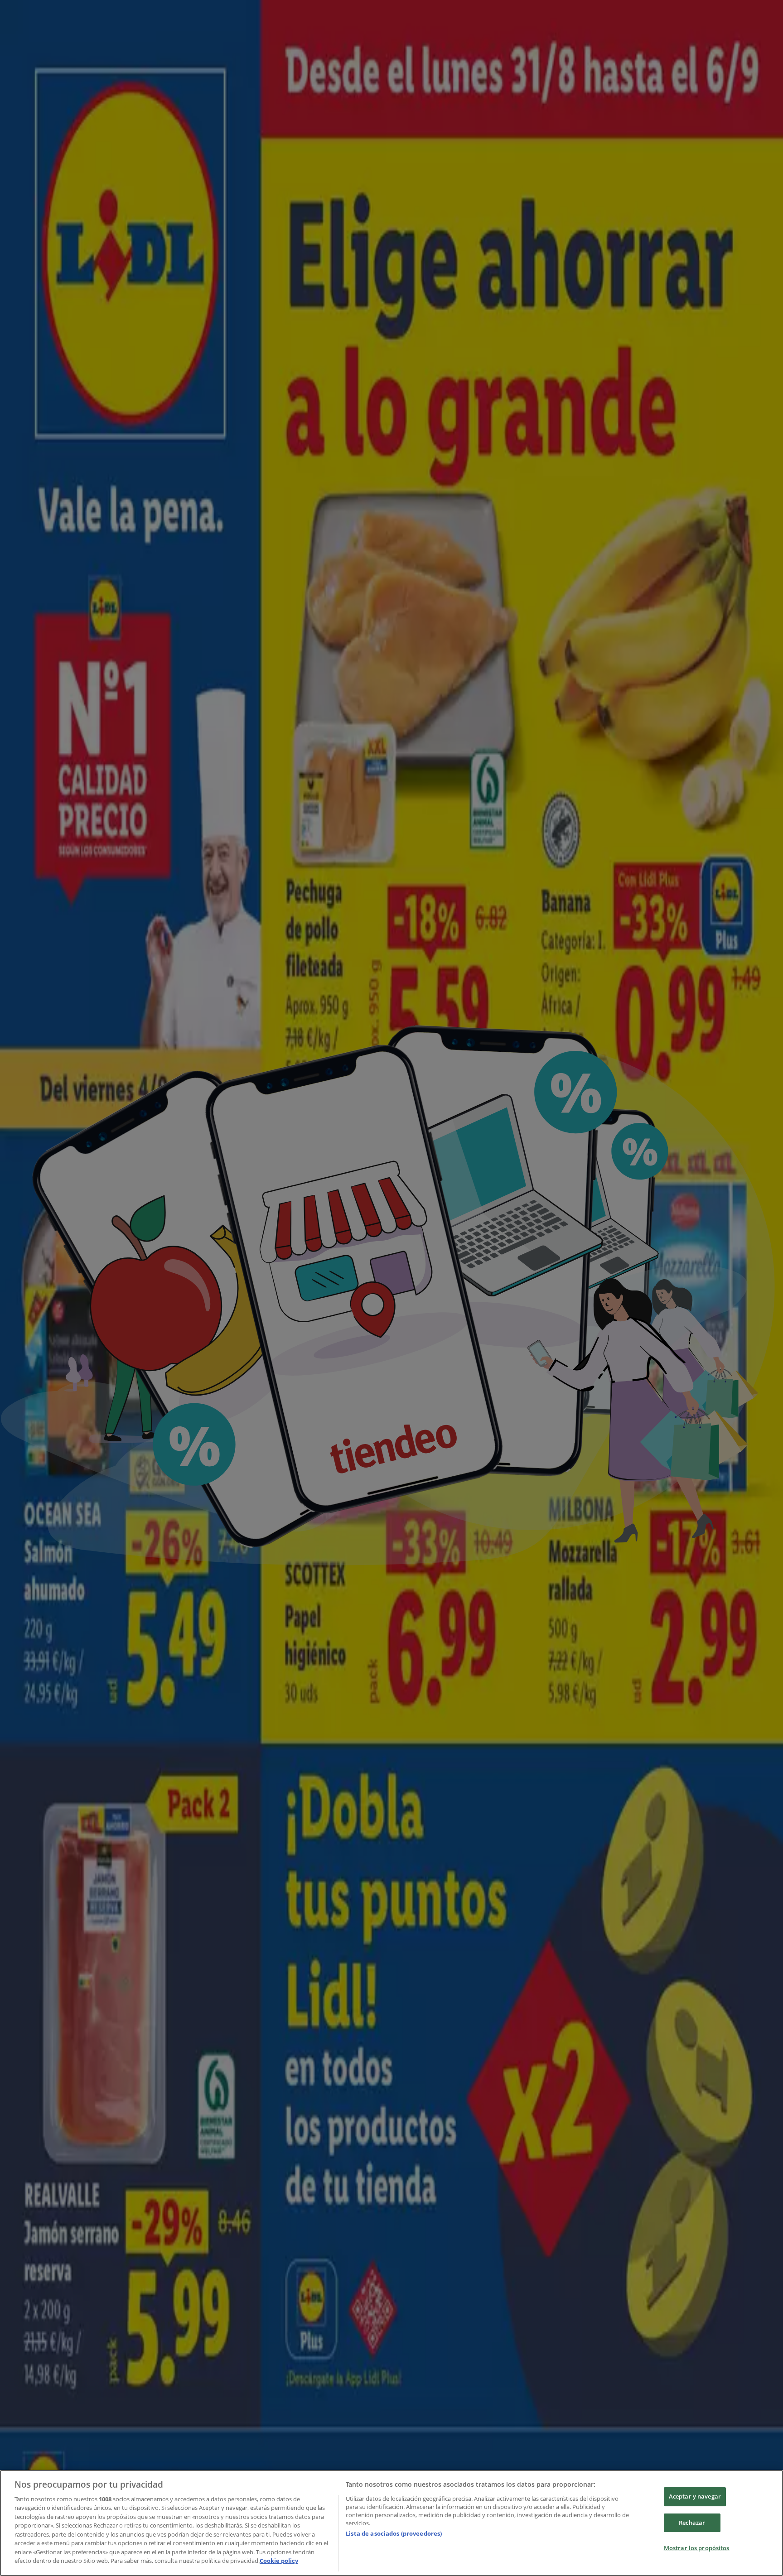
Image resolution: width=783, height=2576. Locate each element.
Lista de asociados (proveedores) (394, 2533)
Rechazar (692, 2523)
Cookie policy (279, 2561)
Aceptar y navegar (695, 2496)
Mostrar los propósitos (697, 2548)
